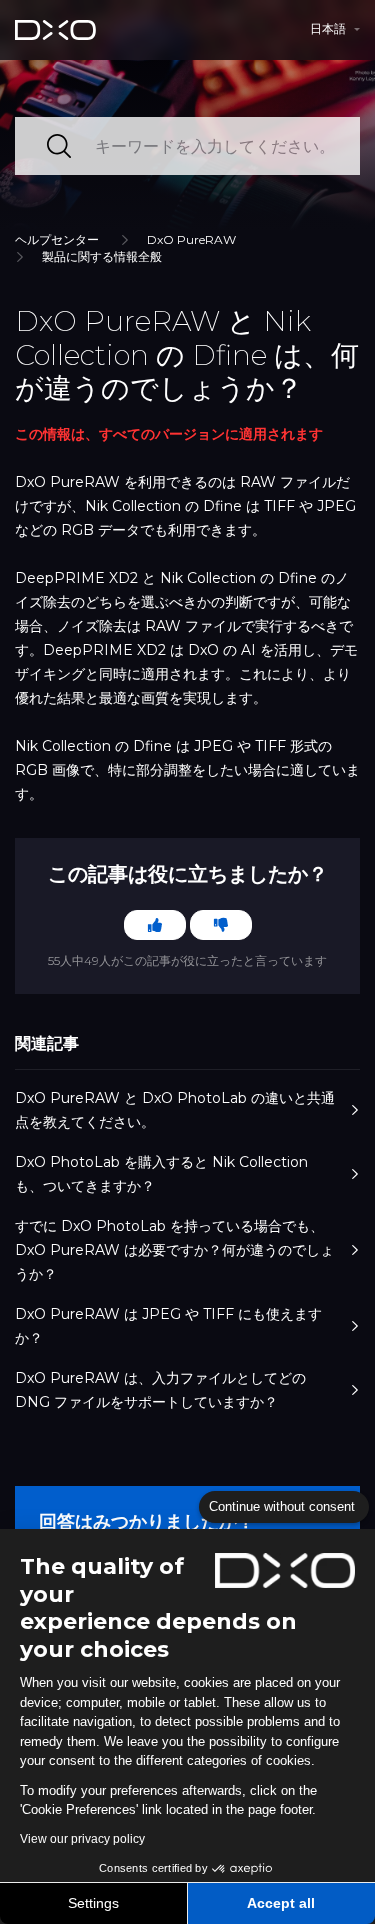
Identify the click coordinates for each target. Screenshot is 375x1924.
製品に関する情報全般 (102, 256)
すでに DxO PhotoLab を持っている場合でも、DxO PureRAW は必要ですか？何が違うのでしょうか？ (174, 1250)
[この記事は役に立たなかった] (221, 925)
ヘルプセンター (57, 239)
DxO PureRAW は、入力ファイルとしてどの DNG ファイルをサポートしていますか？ (160, 1390)
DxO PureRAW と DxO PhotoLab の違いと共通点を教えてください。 (175, 1110)
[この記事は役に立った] (155, 925)
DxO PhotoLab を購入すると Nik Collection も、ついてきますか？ (161, 1174)
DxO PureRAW (191, 239)
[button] (335, 29)
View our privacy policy (82, 1839)
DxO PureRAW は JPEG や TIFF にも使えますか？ (168, 1326)
